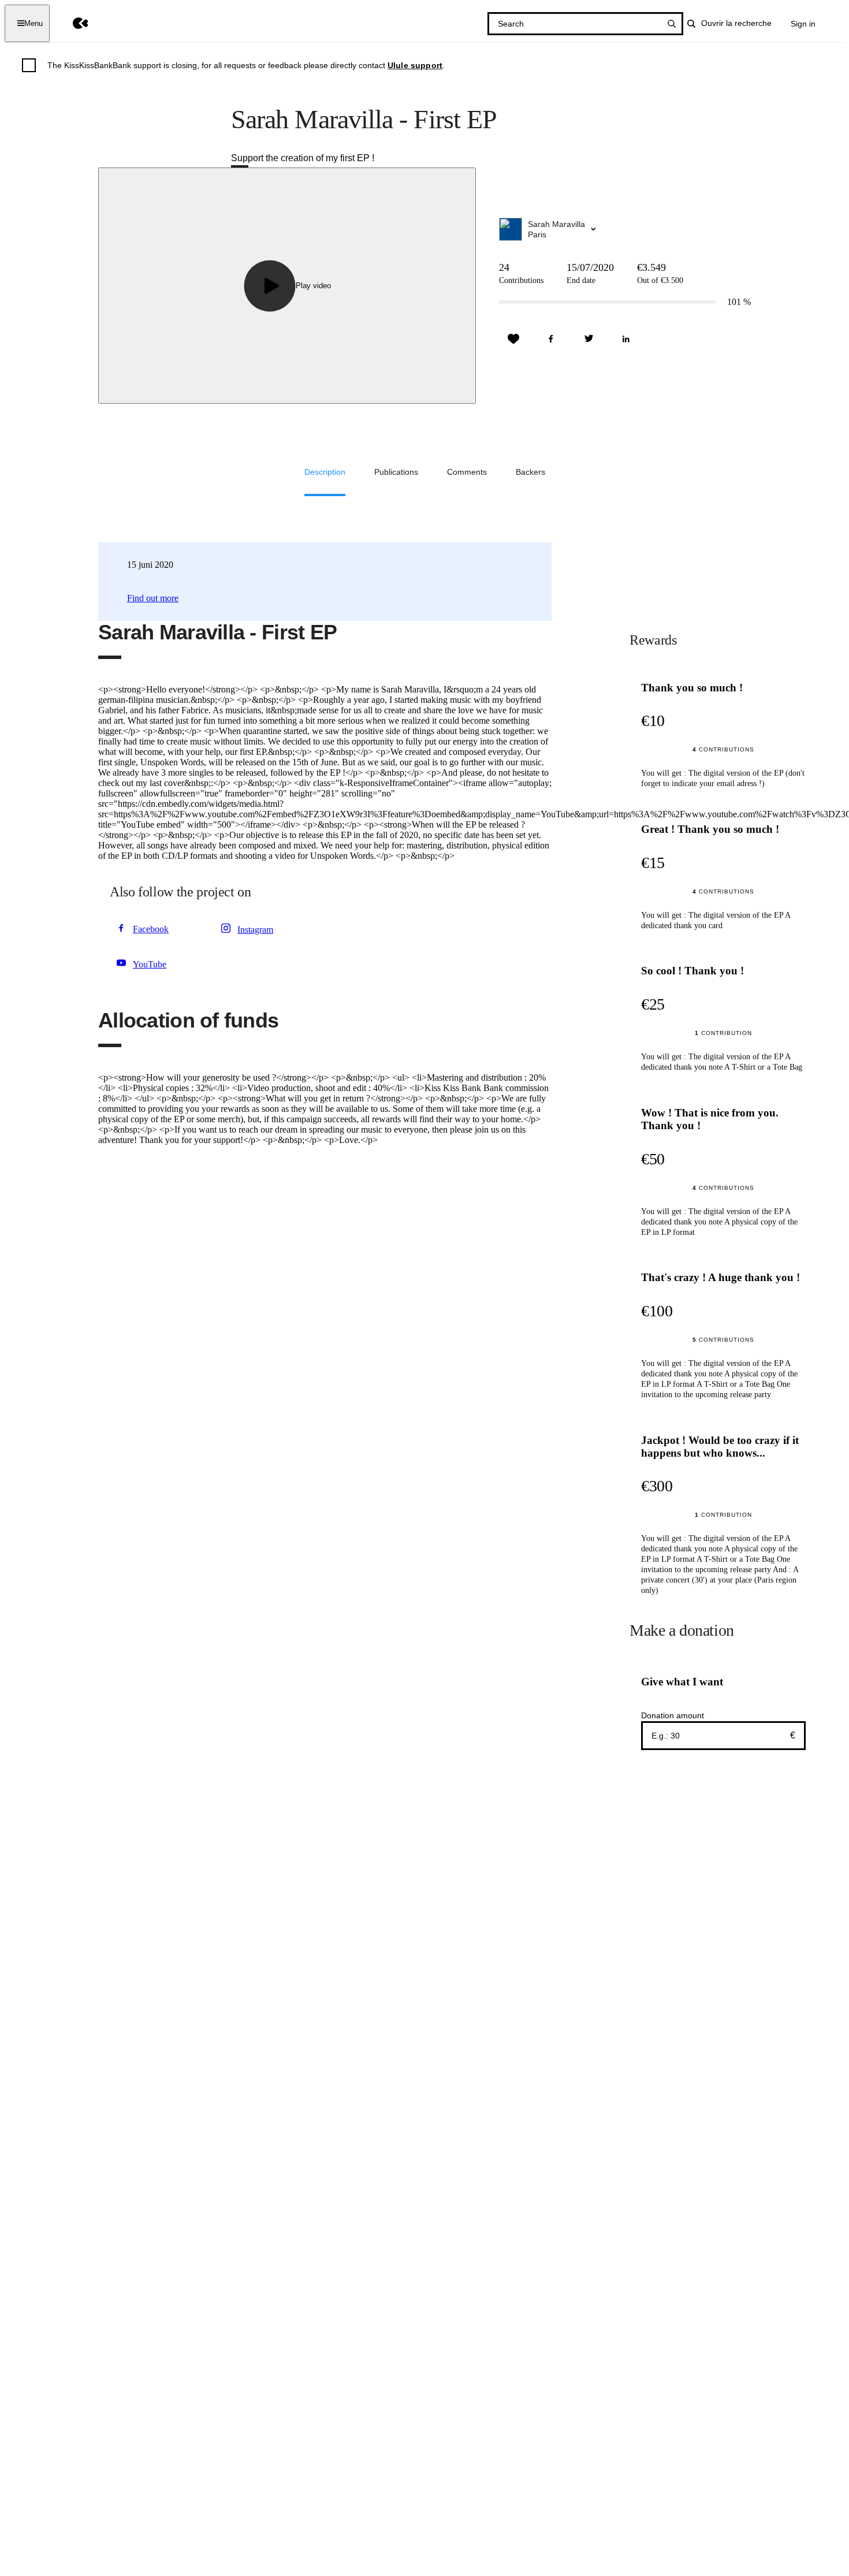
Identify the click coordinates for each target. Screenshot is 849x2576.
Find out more (153, 598)
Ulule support (415, 65)
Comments (467, 472)
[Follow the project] (513, 339)
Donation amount (673, 1715)
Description (325, 472)
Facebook (151, 929)
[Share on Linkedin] (626, 339)
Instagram (255, 930)
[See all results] (672, 24)
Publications (396, 472)
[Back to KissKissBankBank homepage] (72, 23)
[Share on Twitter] (589, 339)
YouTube (150, 964)
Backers (530, 472)
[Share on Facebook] (551, 339)
